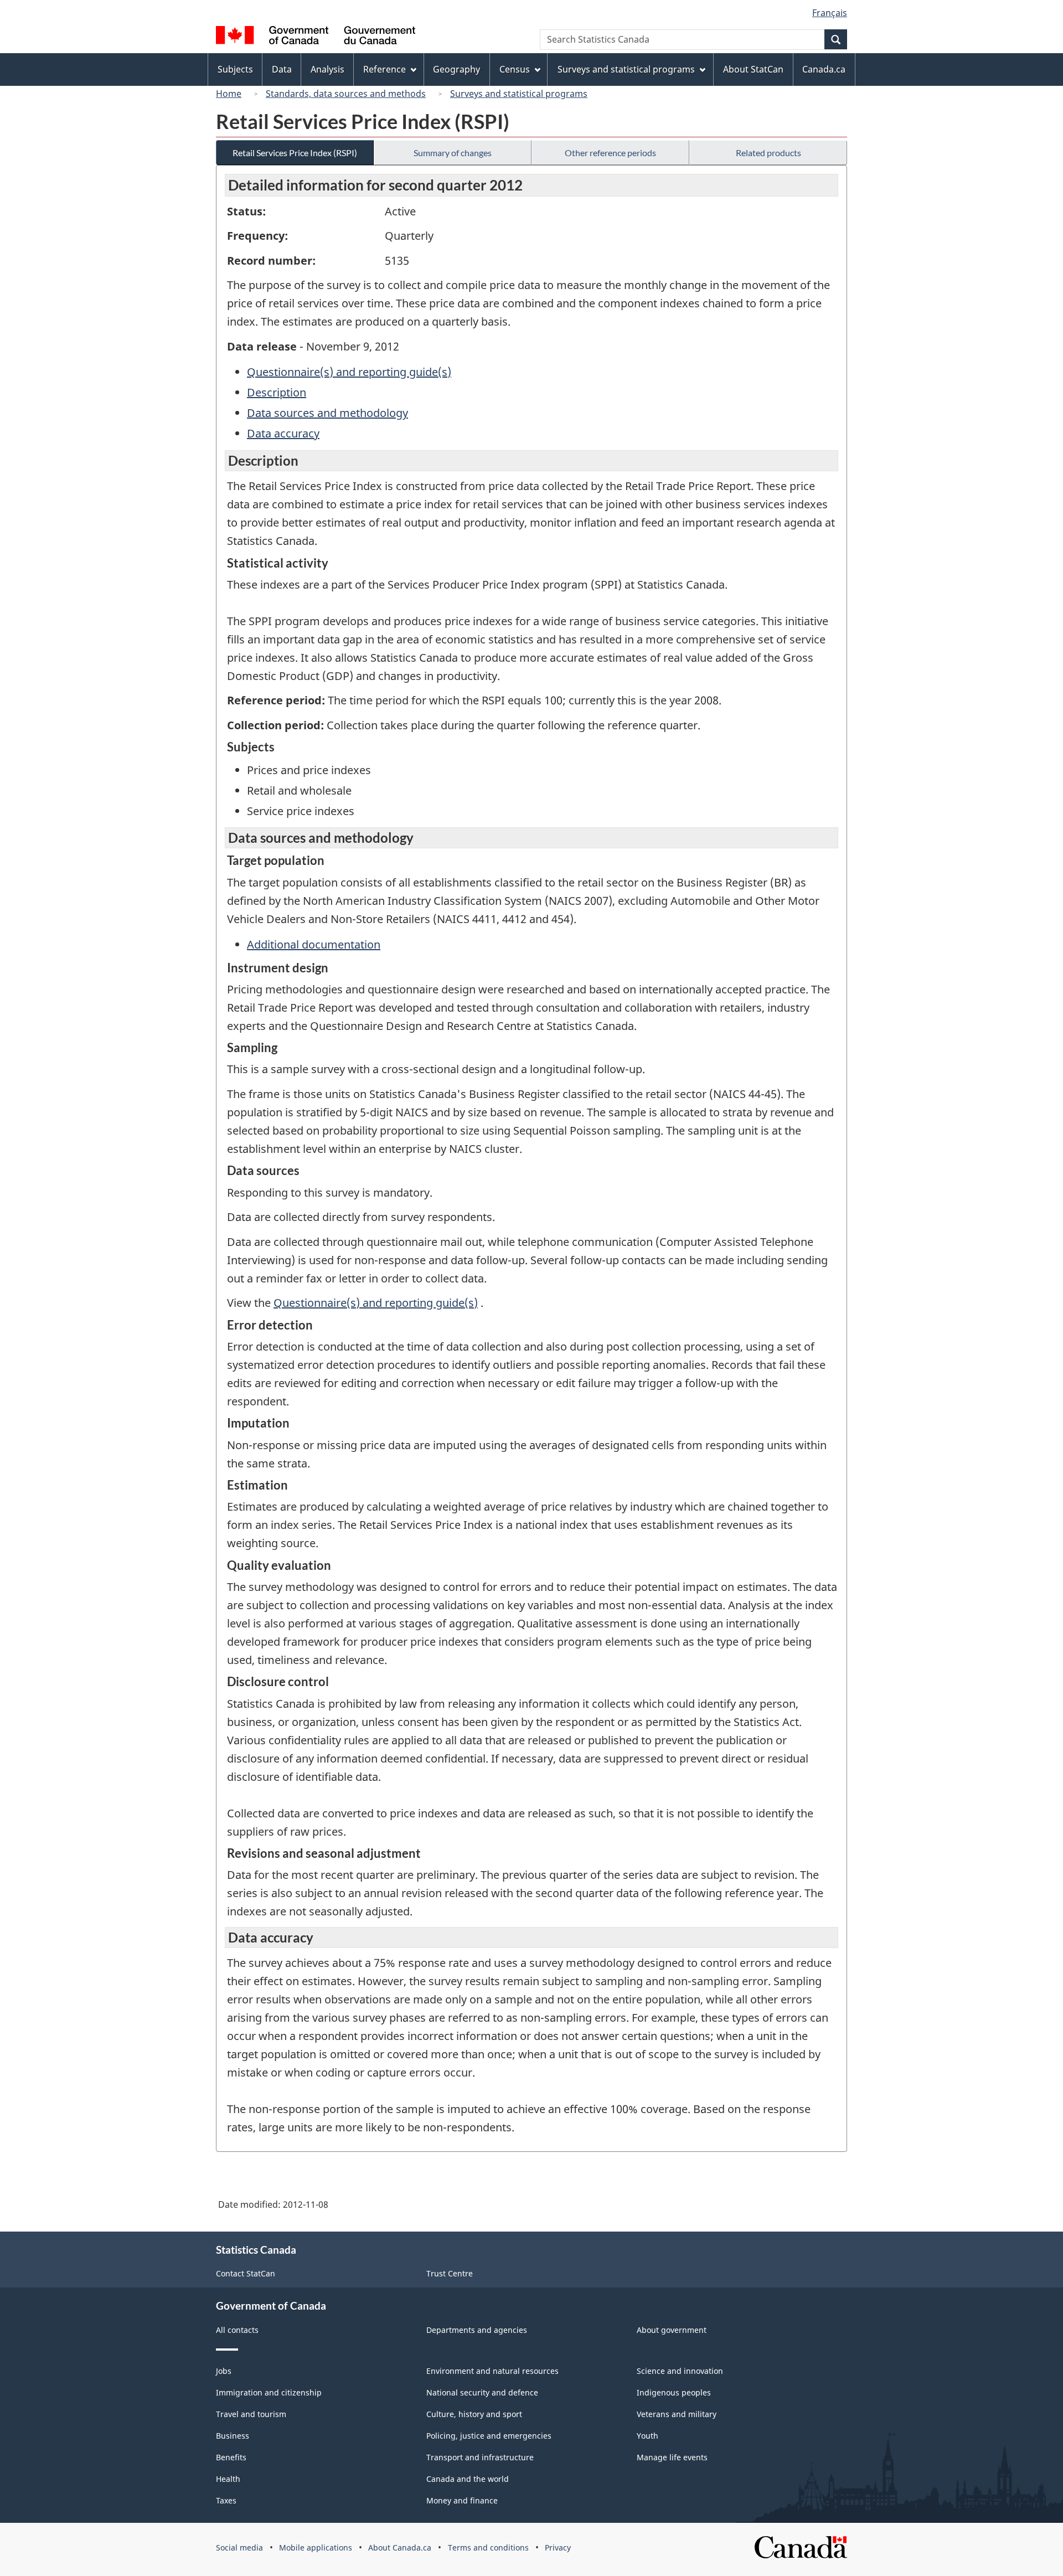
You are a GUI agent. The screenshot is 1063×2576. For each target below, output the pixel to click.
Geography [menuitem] (456, 69)
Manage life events (672, 2457)
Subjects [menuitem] (235, 69)
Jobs (224, 2371)
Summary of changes (453, 153)
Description (277, 392)
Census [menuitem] (515, 69)
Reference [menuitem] (385, 69)
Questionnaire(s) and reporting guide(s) (349, 372)
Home (229, 94)
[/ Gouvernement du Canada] (316, 37)
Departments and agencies (477, 2330)
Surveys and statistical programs (519, 94)
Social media (239, 2547)
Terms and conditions (488, 2547)
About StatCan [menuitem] (753, 69)
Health (228, 2479)
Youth (647, 2436)
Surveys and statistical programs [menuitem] (626, 69)
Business (233, 2436)
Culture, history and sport (474, 2414)
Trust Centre (450, 2273)
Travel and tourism (251, 2414)
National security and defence (482, 2392)
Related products (768, 153)
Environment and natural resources (492, 2371)
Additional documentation (314, 944)
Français (830, 13)
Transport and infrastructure (480, 2457)
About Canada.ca (400, 2547)
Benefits (231, 2457)
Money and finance (462, 2500)
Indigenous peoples (674, 2392)
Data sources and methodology (327, 413)
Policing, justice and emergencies (489, 2436)
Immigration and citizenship (269, 2392)
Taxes (226, 2500)
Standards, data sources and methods (346, 94)
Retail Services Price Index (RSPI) (295, 153)
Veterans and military (677, 2414)
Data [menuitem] (282, 69)
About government (672, 2330)
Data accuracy (283, 433)
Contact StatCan (246, 2273)
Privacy (558, 2547)
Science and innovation (680, 2371)
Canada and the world (468, 2479)
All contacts (237, 2330)
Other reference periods (610, 153)
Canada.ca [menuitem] (824, 69)
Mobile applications (316, 2547)
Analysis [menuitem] (327, 69)
